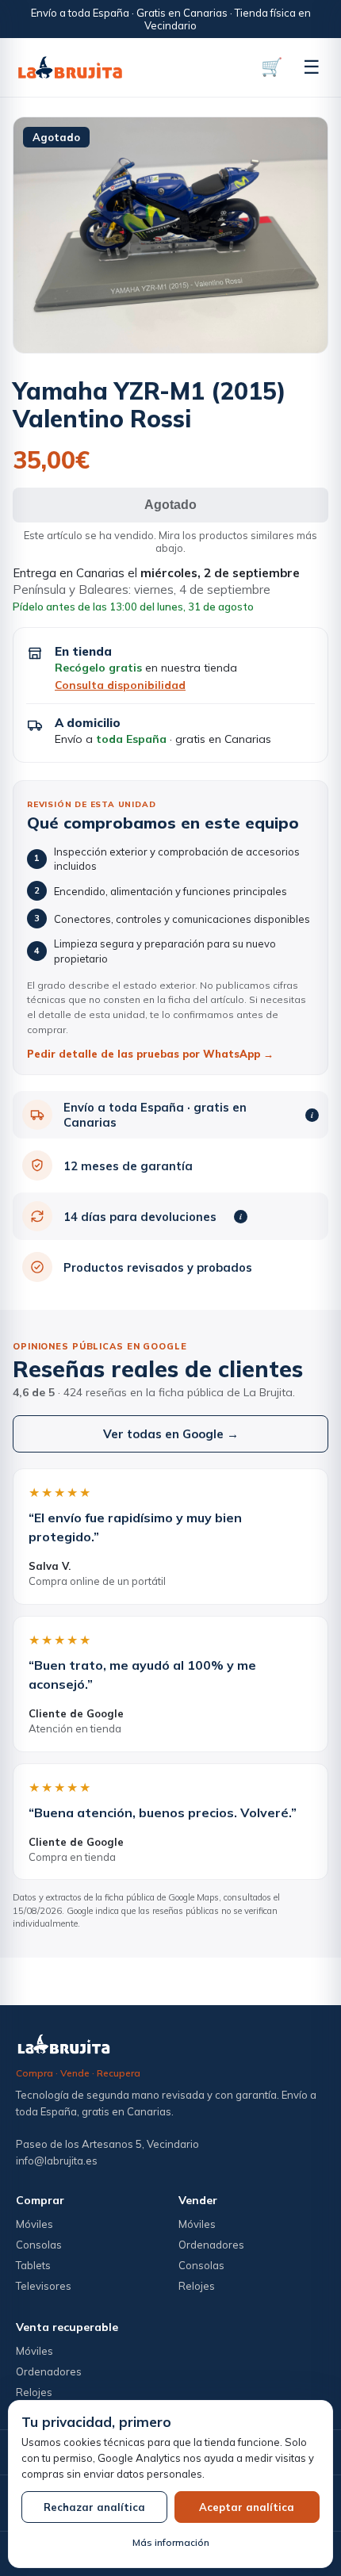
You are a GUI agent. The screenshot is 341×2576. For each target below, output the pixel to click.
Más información (171, 2542)
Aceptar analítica (247, 2507)
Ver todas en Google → (171, 1434)
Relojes (197, 2286)
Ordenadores (211, 2245)
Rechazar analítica (94, 2507)
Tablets (33, 2265)
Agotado (170, 505)
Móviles (34, 2224)
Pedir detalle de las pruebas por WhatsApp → (150, 1054)
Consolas (39, 2245)
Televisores (44, 2286)
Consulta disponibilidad (120, 685)
